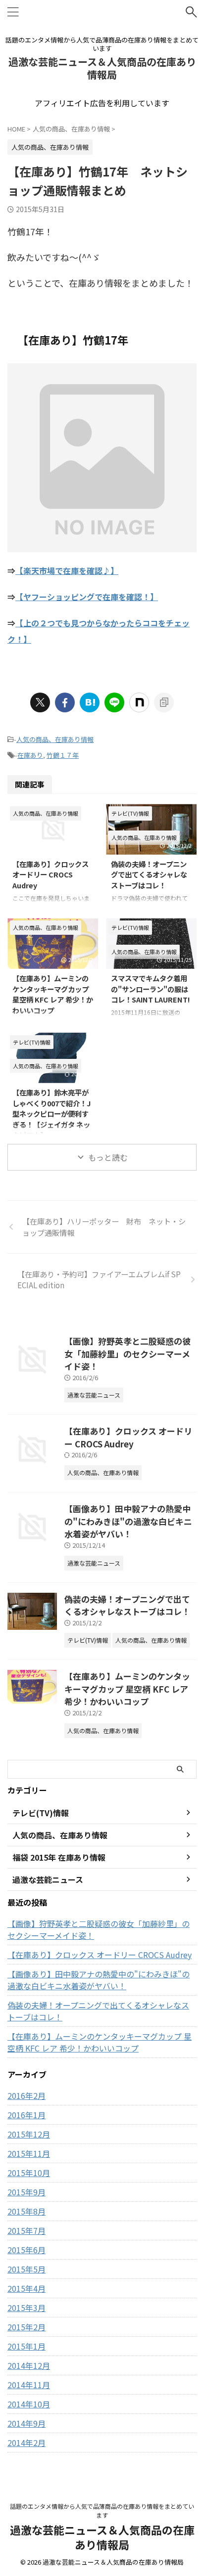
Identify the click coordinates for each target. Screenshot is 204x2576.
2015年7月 (26, 2230)
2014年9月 (26, 2423)
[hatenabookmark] (90, 702)
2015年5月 (26, 2269)
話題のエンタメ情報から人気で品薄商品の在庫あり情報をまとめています (102, 2511)
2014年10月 (29, 2404)
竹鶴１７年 (63, 755)
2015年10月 (29, 2173)
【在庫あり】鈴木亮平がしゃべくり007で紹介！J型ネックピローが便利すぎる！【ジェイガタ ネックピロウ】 (51, 1113)
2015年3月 (26, 2308)
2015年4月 (26, 2288)
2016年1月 (26, 2115)
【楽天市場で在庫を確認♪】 (67, 570)
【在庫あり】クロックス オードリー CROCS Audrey (51, 874)
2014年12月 (29, 2365)
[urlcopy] (164, 702)
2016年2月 (26, 2096)
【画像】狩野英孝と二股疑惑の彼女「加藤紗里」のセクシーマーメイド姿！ (127, 1353)
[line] (114, 702)
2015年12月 (29, 2134)
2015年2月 (26, 2327)
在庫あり (30, 755)
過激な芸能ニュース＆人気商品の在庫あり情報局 (102, 68)
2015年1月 (26, 2346)
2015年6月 (26, 2250)
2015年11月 (29, 2153)
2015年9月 (26, 2192)
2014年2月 (26, 2443)
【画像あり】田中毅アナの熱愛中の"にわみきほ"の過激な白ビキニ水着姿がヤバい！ (128, 1521)
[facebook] (65, 702)
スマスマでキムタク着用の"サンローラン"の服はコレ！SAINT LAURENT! (151, 989)
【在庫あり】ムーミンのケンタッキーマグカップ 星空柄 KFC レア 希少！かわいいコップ (53, 994)
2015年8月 (26, 2211)
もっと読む (108, 1157)
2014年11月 (29, 2385)
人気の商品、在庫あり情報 (55, 739)
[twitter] (40, 702)
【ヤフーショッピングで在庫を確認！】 (87, 597)
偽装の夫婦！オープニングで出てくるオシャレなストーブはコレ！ (149, 874)
